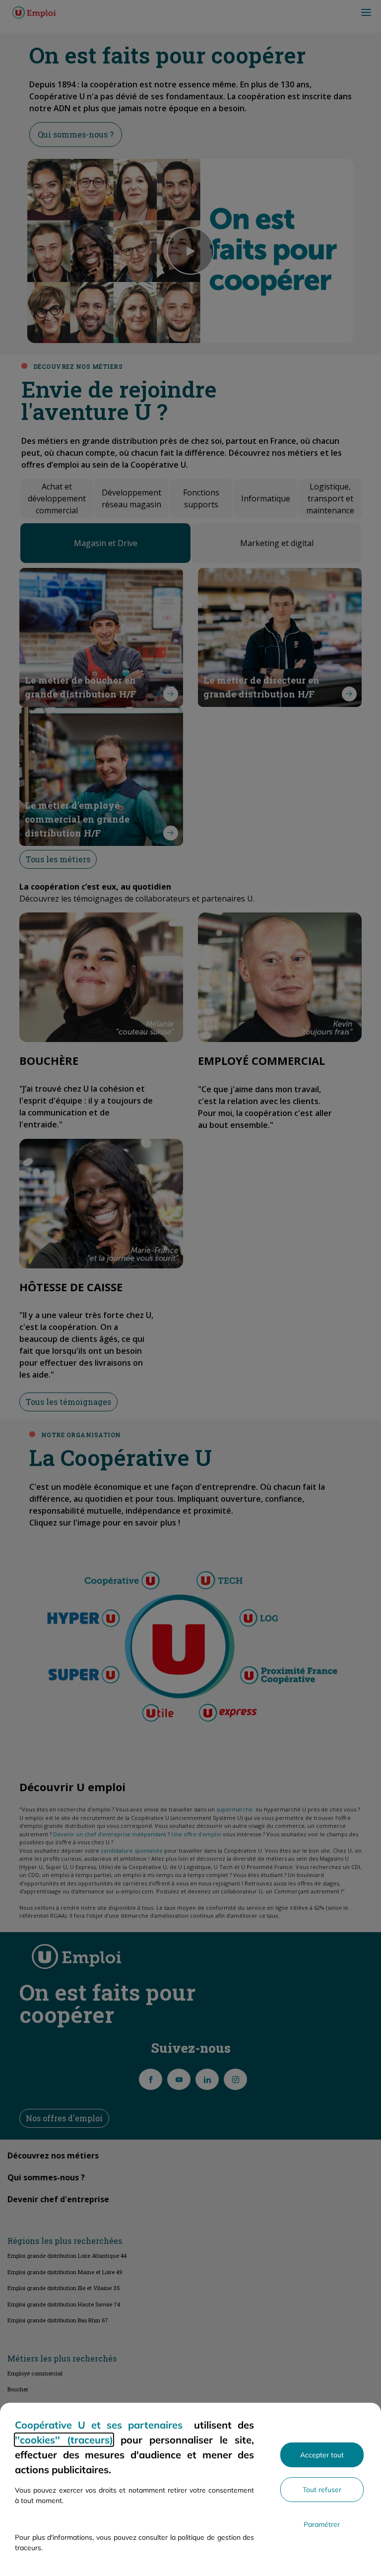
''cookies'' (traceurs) (64, 2440)
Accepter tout (322, 2455)
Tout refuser (322, 2490)
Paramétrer (322, 2524)
